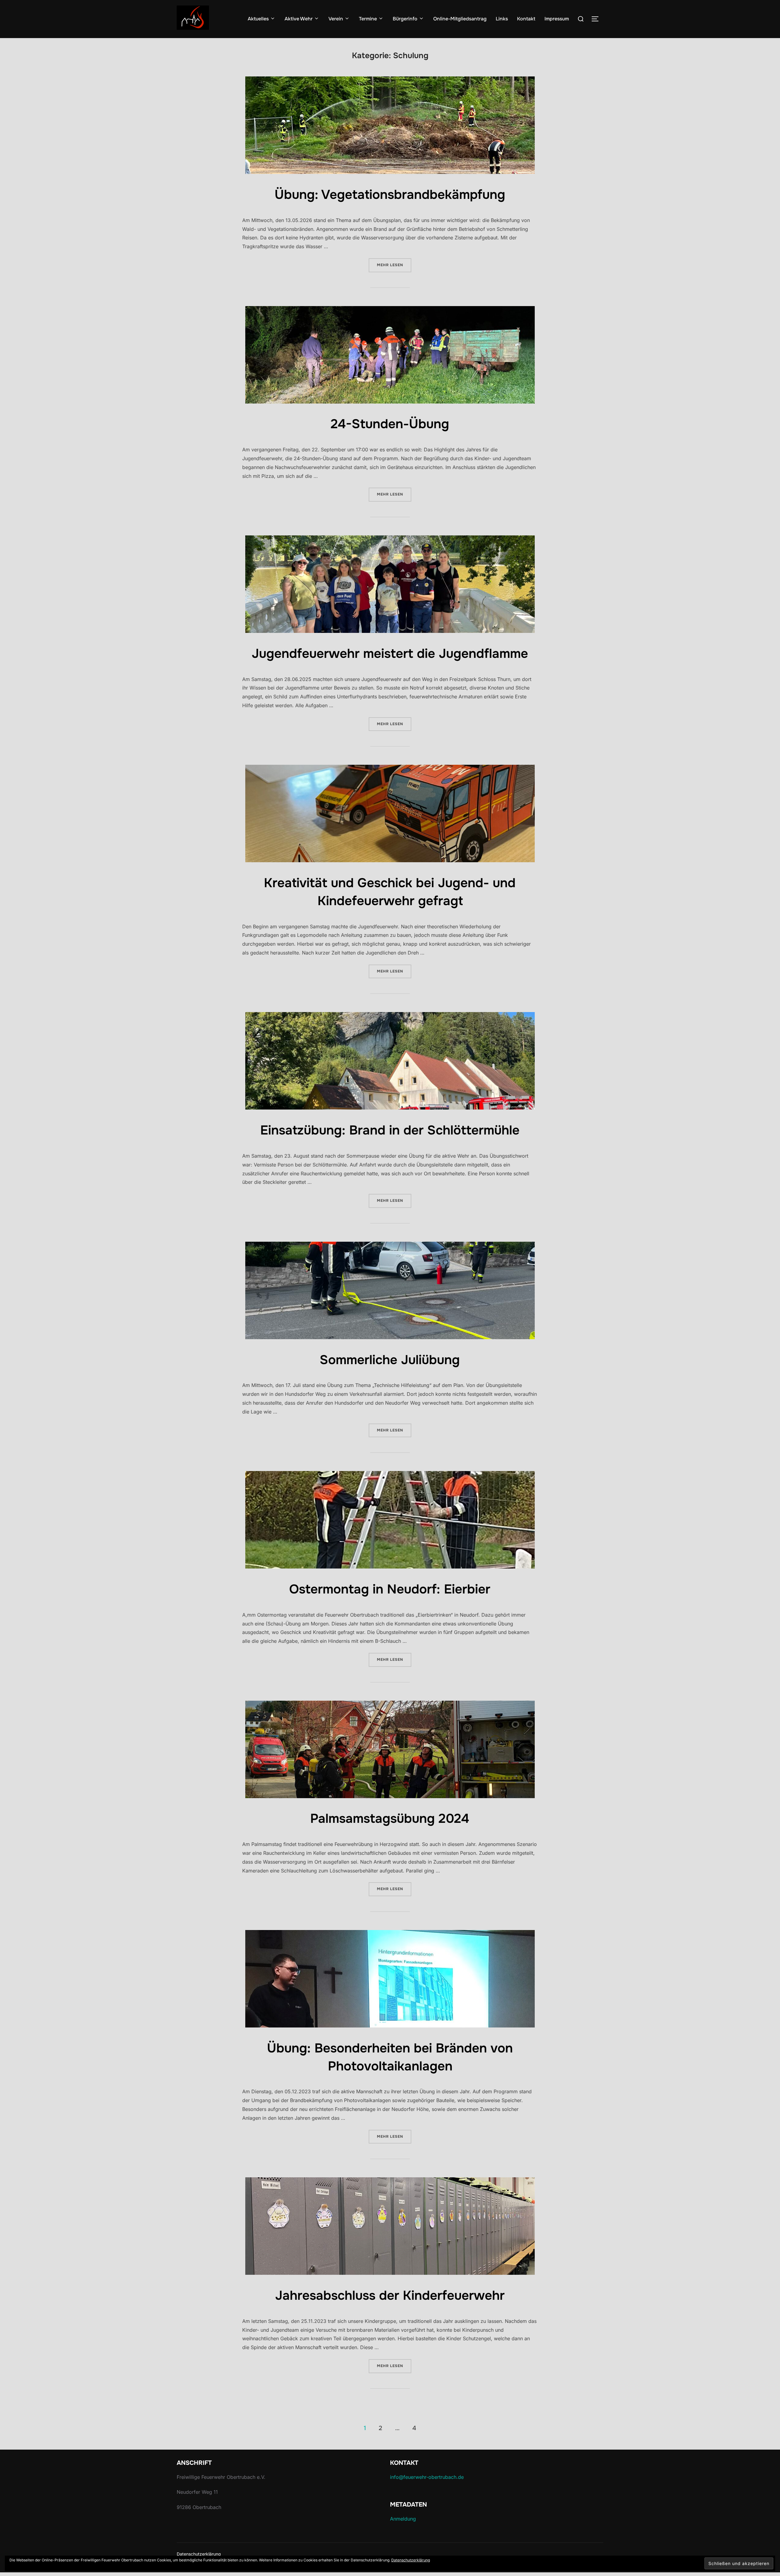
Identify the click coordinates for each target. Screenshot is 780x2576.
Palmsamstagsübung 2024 (390, 1819)
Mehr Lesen (394, 265)
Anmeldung (403, 2519)
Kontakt (526, 19)
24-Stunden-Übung (390, 424)
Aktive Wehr (299, 19)
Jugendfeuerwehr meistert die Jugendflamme (390, 654)
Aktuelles (258, 19)
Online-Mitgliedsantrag (460, 19)
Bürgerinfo (405, 19)
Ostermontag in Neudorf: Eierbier (390, 1589)
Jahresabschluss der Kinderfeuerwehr (390, 2295)
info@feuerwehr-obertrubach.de (427, 2477)
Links (502, 19)
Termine (368, 19)
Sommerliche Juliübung (390, 1360)
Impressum (557, 19)
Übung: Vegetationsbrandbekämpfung (390, 195)
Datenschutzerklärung (199, 2554)
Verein (336, 19)
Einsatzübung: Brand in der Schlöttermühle (390, 1130)
